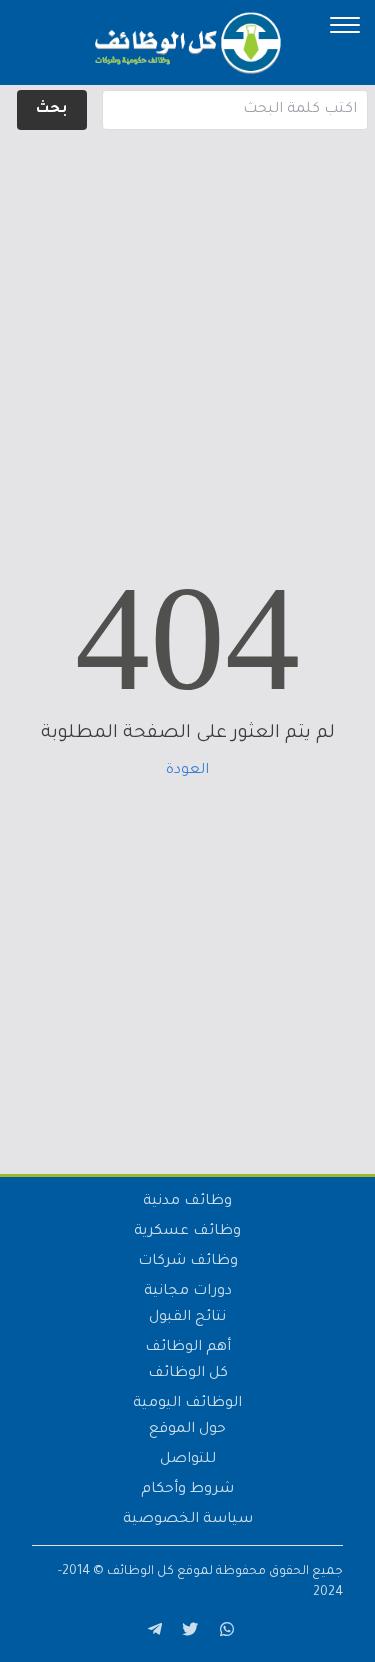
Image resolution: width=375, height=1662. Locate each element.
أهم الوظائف (188, 1348)
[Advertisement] (187, 322)
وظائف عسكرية (187, 1232)
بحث (51, 110)
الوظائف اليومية (187, 1404)
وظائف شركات (188, 1262)
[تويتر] (188, 1633)
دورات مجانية (188, 1292)
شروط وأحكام (187, 1490)
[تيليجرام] (152, 1633)
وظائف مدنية (187, 1202)
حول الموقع (187, 1430)
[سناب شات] (224, 1633)
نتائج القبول (187, 1318)
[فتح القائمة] (345, 25)
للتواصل (188, 1460)
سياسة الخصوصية (188, 1520)
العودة (187, 771)
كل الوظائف (188, 1374)
